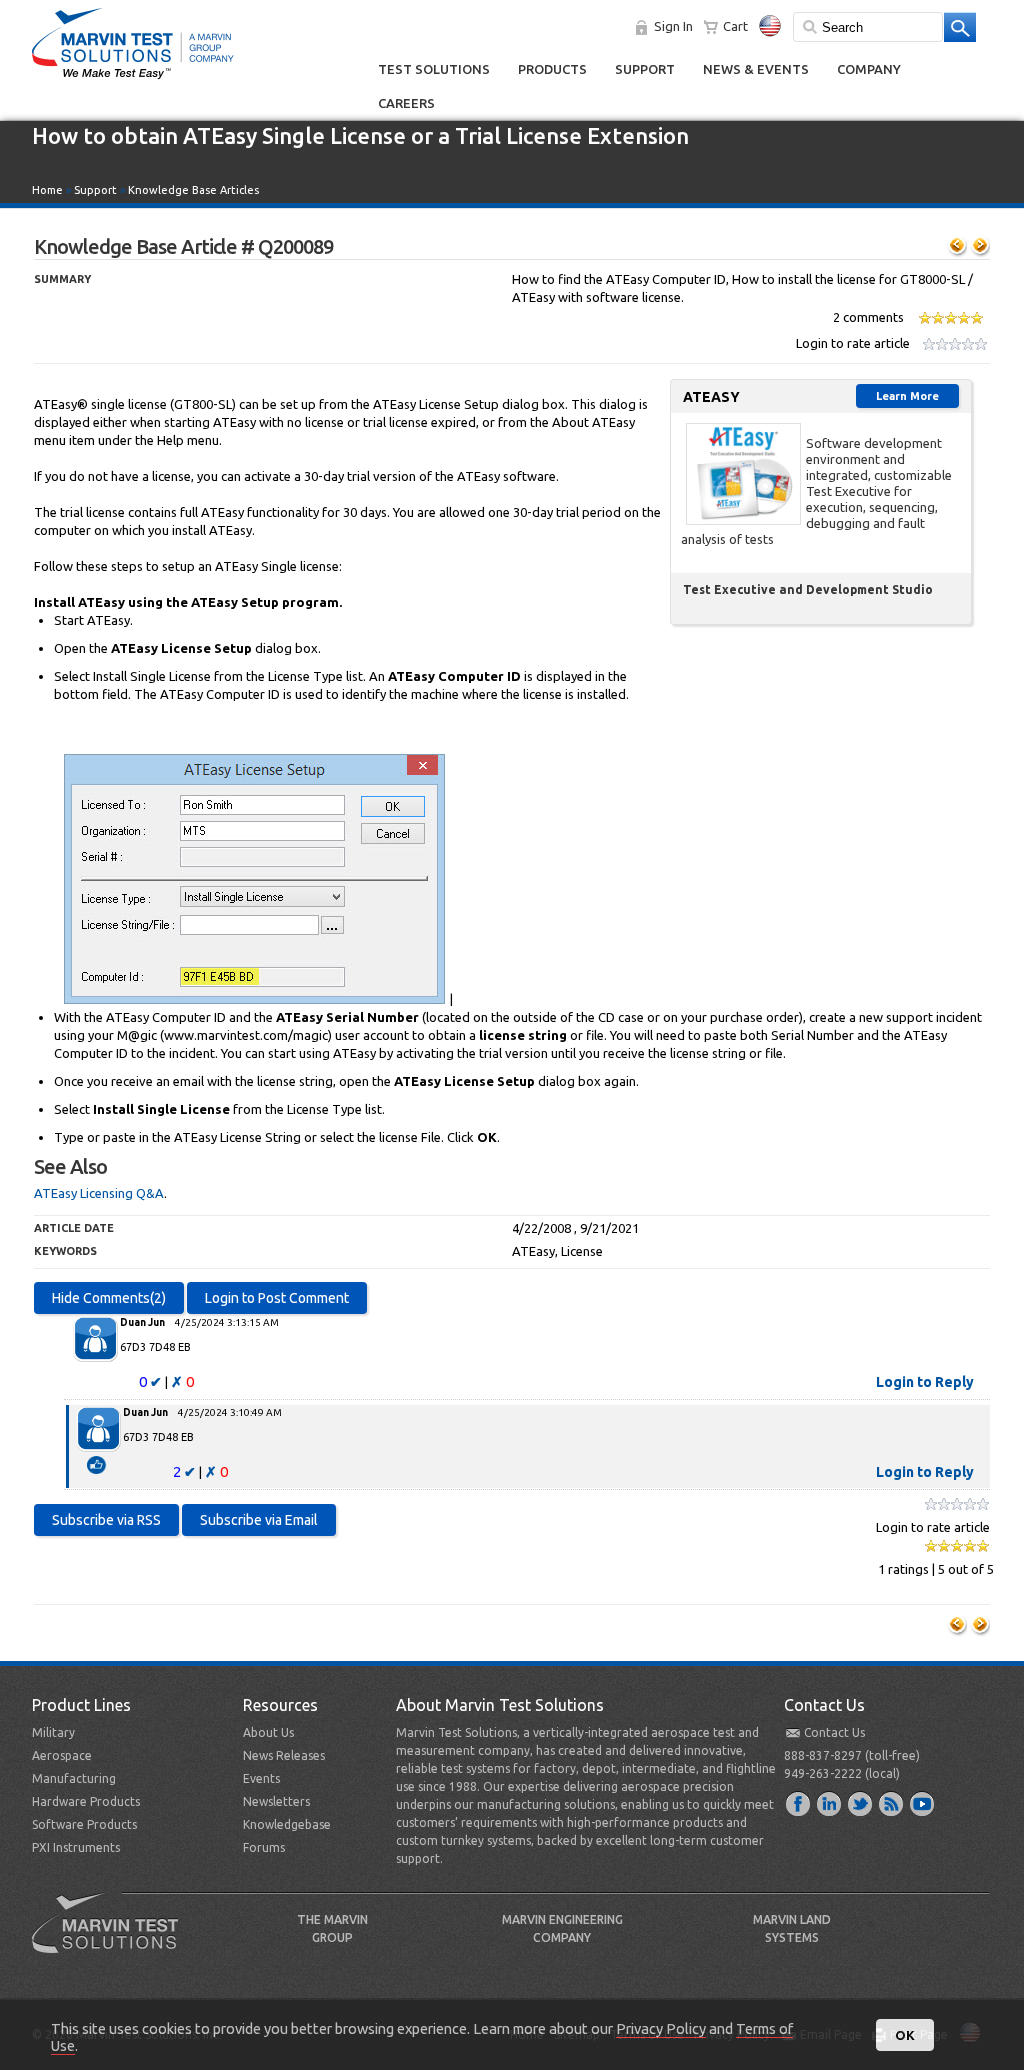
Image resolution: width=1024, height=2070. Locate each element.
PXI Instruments (76, 1847)
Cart (735, 26)
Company (869, 69)
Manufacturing (74, 1778)
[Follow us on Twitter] (861, 1803)
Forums (264, 1847)
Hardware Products (86, 1801)
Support (645, 69)
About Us (268, 1732)
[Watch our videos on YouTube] (923, 1803)
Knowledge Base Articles (193, 190)
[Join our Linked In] (830, 1803)
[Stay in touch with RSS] (892, 1803)
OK (905, 2035)
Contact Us (834, 1732)
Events (261, 1778)
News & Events (756, 69)
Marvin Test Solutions (113, 1938)
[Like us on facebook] (799, 1803)
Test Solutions (434, 69)
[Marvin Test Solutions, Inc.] (133, 80)
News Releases (284, 1755)
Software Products (84, 1824)
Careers (406, 103)
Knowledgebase (287, 1824)
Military (53, 1732)
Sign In (673, 26)
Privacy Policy (661, 2028)
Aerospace (62, 1755)
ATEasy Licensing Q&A (99, 1193)
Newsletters (276, 1801)
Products (552, 69)
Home (47, 190)
